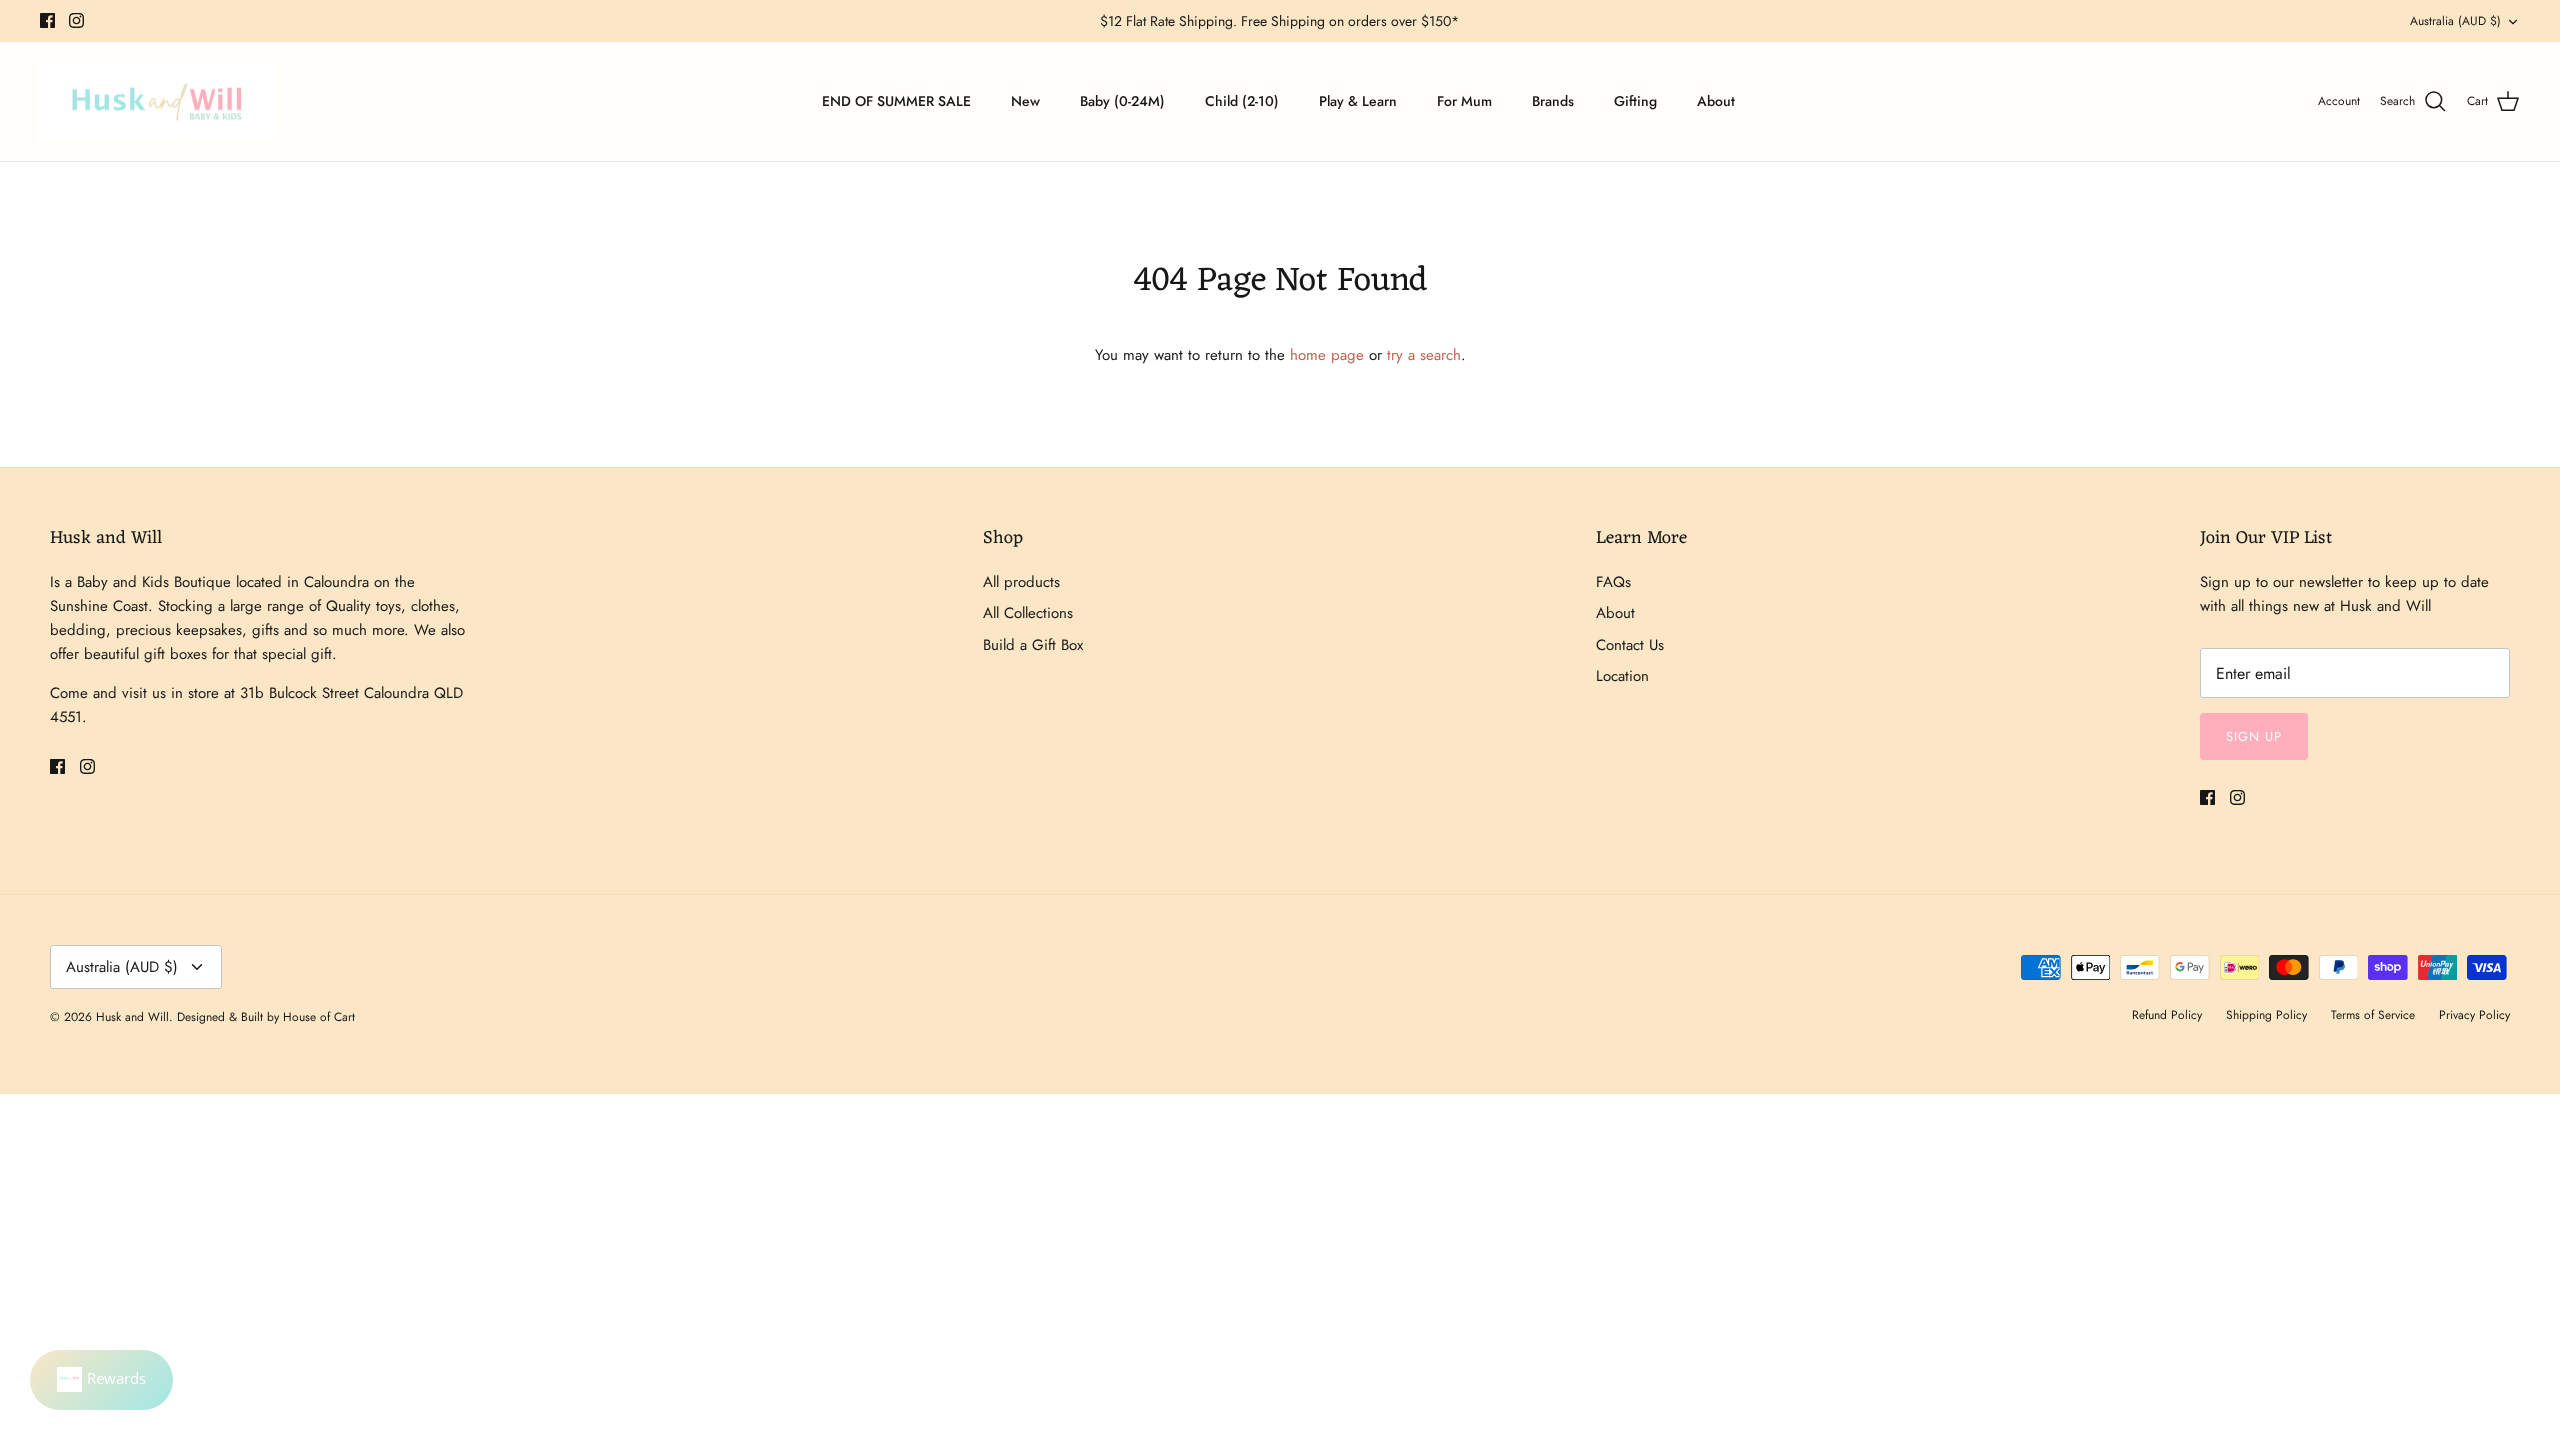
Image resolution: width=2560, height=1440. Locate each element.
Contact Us (1630, 645)
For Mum (1464, 101)
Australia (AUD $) (2455, 21)
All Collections (1028, 613)
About (1716, 101)
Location (1622, 676)
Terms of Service (2373, 1015)
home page (1327, 355)
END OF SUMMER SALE (896, 101)
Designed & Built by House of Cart (266, 1017)
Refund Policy (2167, 1015)
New (1025, 101)
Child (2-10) (1242, 101)
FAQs (1613, 582)
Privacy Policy (2474, 1015)
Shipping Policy (2266, 1015)
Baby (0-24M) (1122, 101)
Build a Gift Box (1033, 645)
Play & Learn (1358, 101)
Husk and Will (132, 1017)
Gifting (1635, 101)
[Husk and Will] (157, 102)
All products (1021, 582)
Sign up (2254, 736)
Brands (1553, 101)
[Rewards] (101, 1380)
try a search (1424, 355)
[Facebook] (47, 20)
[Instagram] (76, 20)
